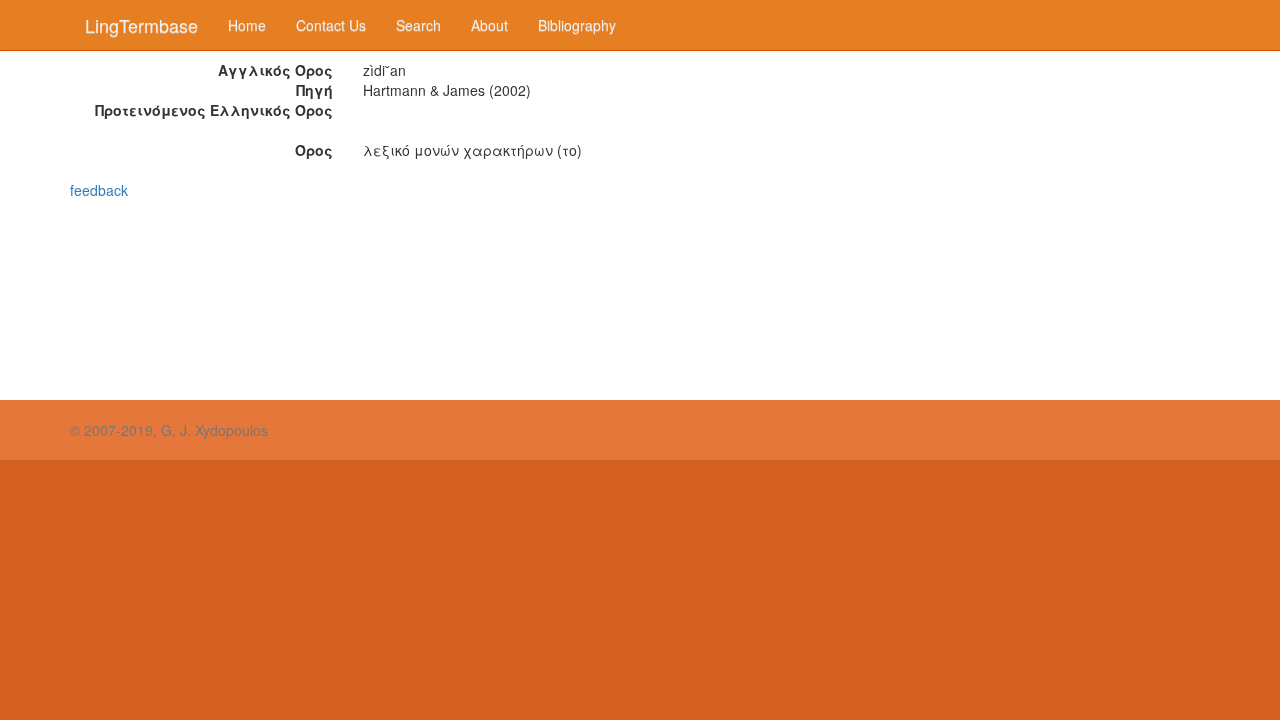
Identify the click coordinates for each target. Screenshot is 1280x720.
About (489, 25)
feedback (99, 190)
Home (247, 25)
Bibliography (577, 25)
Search (418, 25)
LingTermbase (141, 25)
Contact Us (331, 25)
